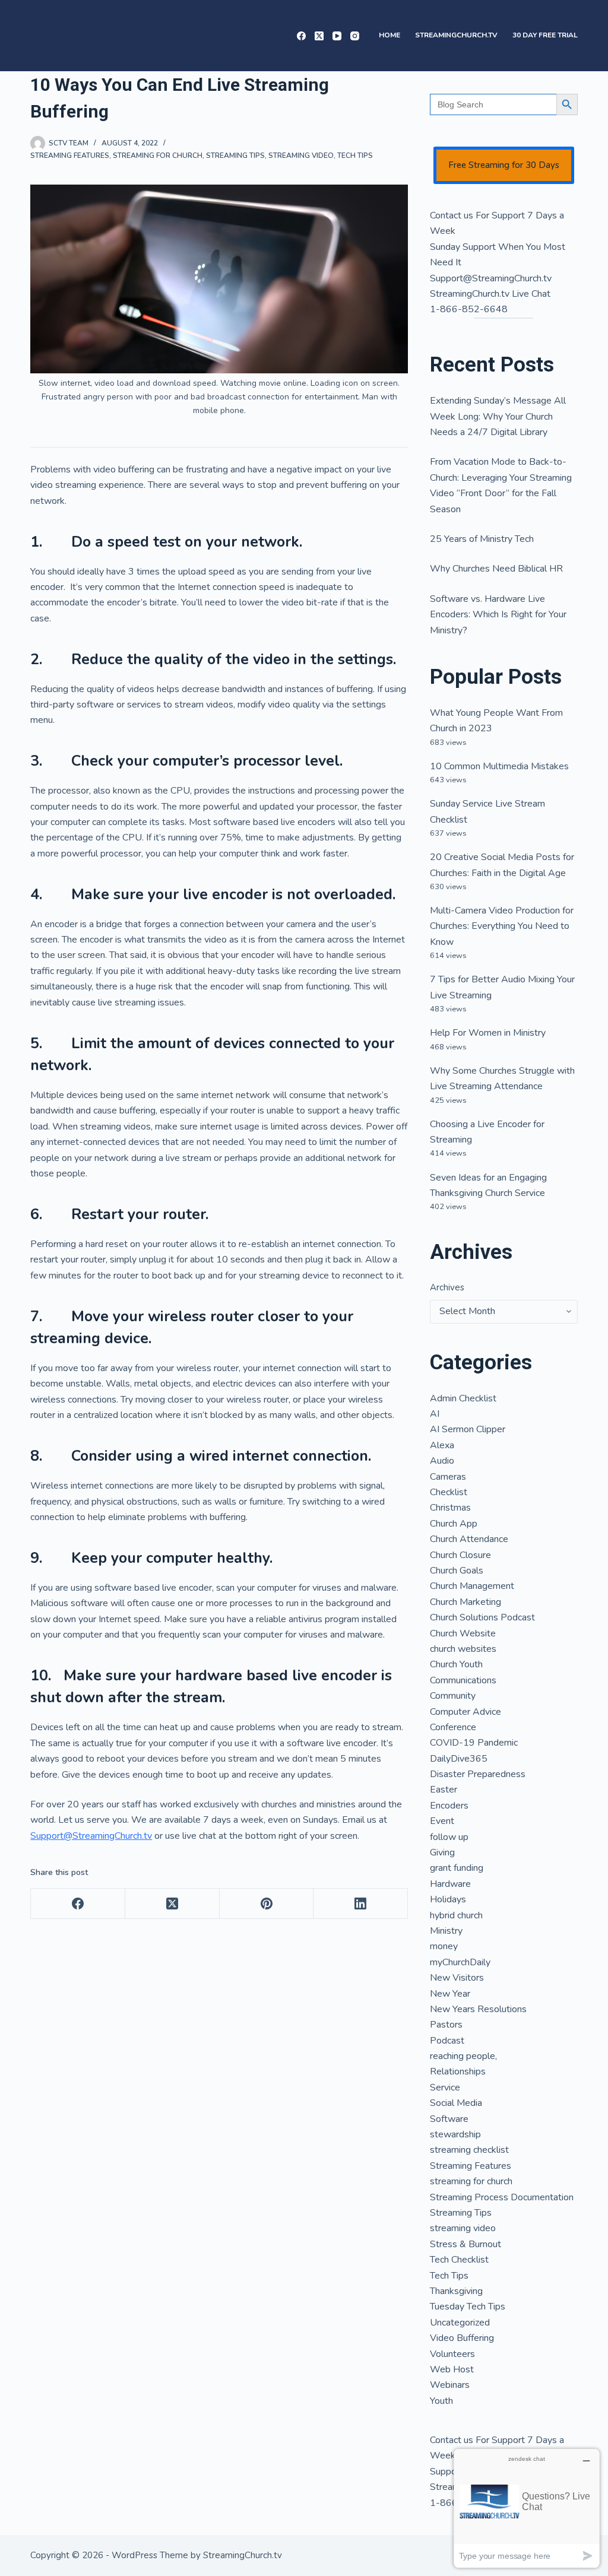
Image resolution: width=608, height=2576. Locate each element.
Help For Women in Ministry (488, 1033)
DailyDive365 (459, 1759)
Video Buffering (462, 2338)
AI (435, 1414)
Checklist (449, 1492)
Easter (444, 1790)
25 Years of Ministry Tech (482, 539)
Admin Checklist (463, 1398)
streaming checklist (469, 2150)
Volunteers (452, 2354)
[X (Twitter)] (319, 36)
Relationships (458, 2071)
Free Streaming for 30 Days (504, 165)
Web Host (452, 2369)
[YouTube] (337, 36)
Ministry (446, 1931)
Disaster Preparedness (478, 1774)
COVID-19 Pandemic (474, 1743)
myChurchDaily (460, 1962)
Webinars (450, 2385)
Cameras (448, 1477)
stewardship (455, 2134)
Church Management (472, 1586)
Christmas (450, 1508)
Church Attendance (469, 1539)
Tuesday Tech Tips (468, 2307)
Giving (442, 1852)
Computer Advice (465, 1712)
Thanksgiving (456, 2291)
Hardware (450, 1884)
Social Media (456, 2103)
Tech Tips (355, 156)
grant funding (457, 1868)
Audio (442, 1461)
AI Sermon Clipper (468, 1429)
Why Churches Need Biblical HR (496, 569)
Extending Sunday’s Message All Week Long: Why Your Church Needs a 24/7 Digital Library (498, 416)
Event (442, 1821)
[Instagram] (355, 36)
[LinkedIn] (361, 1904)
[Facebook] (301, 36)
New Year (450, 1994)
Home (389, 35)
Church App (454, 1524)
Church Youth (456, 1664)
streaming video (301, 156)
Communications (463, 1680)
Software (449, 2119)
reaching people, (463, 2056)
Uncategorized (460, 2323)
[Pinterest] (267, 1904)
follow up (449, 1837)
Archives (447, 1287)
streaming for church (158, 156)
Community (453, 1696)
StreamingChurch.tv (456, 35)
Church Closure (460, 1555)
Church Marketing (465, 1602)
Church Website (463, 1633)
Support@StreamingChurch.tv (91, 1836)
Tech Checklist (459, 2260)
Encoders (449, 1806)
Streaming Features (70, 156)
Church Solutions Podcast (482, 1617)
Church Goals (457, 1571)
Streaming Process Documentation (502, 2197)
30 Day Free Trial (545, 35)
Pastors (446, 2025)
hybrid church (456, 1915)
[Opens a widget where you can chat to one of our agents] (527, 2508)
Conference (453, 1727)
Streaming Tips (235, 156)
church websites (463, 1649)
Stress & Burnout (465, 2244)
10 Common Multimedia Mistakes (499, 766)
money (444, 1946)
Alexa (442, 1445)
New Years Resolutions (478, 2009)
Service (445, 2088)
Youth (441, 2401)
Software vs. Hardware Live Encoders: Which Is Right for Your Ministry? (498, 615)
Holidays (448, 1899)
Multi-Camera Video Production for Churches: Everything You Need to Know (502, 926)
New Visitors (457, 1978)
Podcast (447, 2041)
